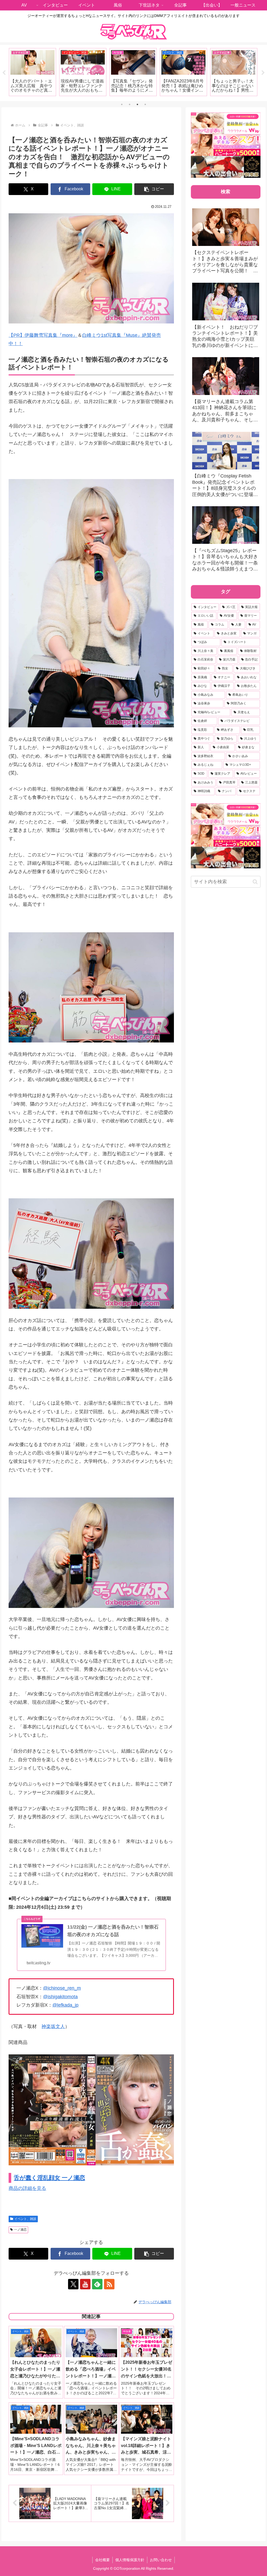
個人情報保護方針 (130, 2560)
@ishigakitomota (60, 1997)
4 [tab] (145, 104)
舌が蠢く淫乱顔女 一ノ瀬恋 (49, 2178)
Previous (4, 73)
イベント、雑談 (25, 2219)
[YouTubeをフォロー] (85, 2284)
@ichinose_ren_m (62, 1988)
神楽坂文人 (53, 2026)
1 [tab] (122, 104)
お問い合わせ (161, 2560)
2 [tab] (130, 104)
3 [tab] (137, 104)
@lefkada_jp (65, 2005)
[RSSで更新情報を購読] (109, 2284)
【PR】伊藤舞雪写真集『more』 (43, 335)
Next (263, 73)
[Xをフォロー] (73, 2284)
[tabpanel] (32, 72)
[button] (154, 189)
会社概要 (102, 2560)
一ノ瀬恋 (20, 2230)
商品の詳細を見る (27, 2188)
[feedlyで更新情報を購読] (97, 2284)
